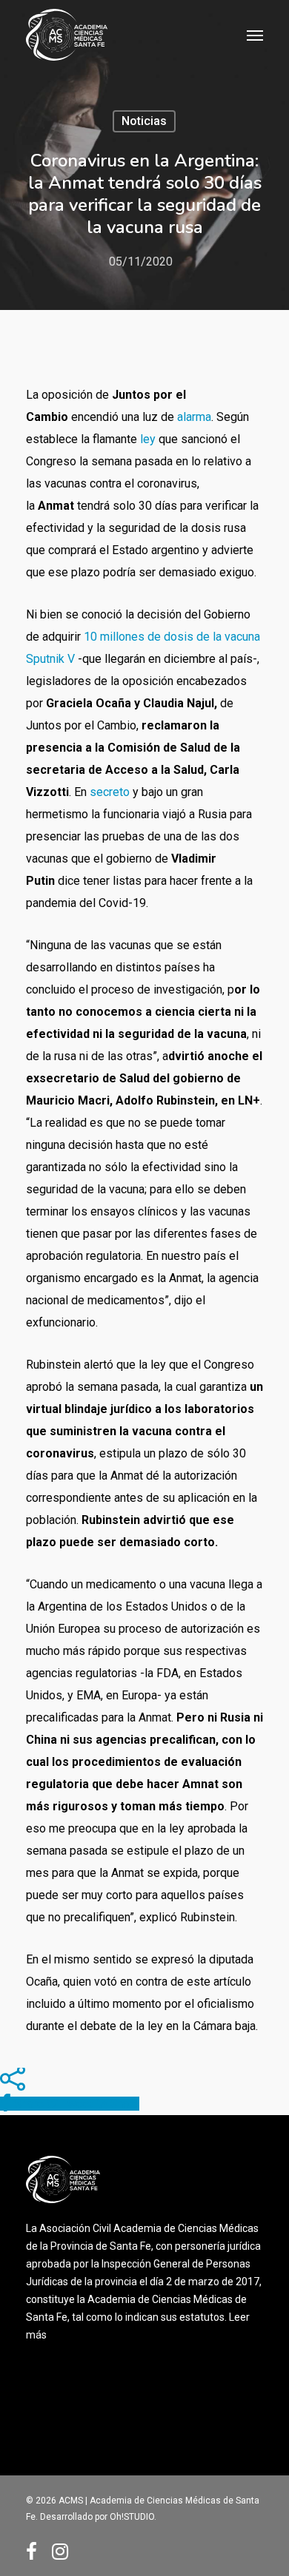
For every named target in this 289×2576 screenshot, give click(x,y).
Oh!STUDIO (132, 2517)
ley (148, 439)
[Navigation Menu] (255, 35)
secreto (110, 792)
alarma (194, 417)
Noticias (144, 121)
